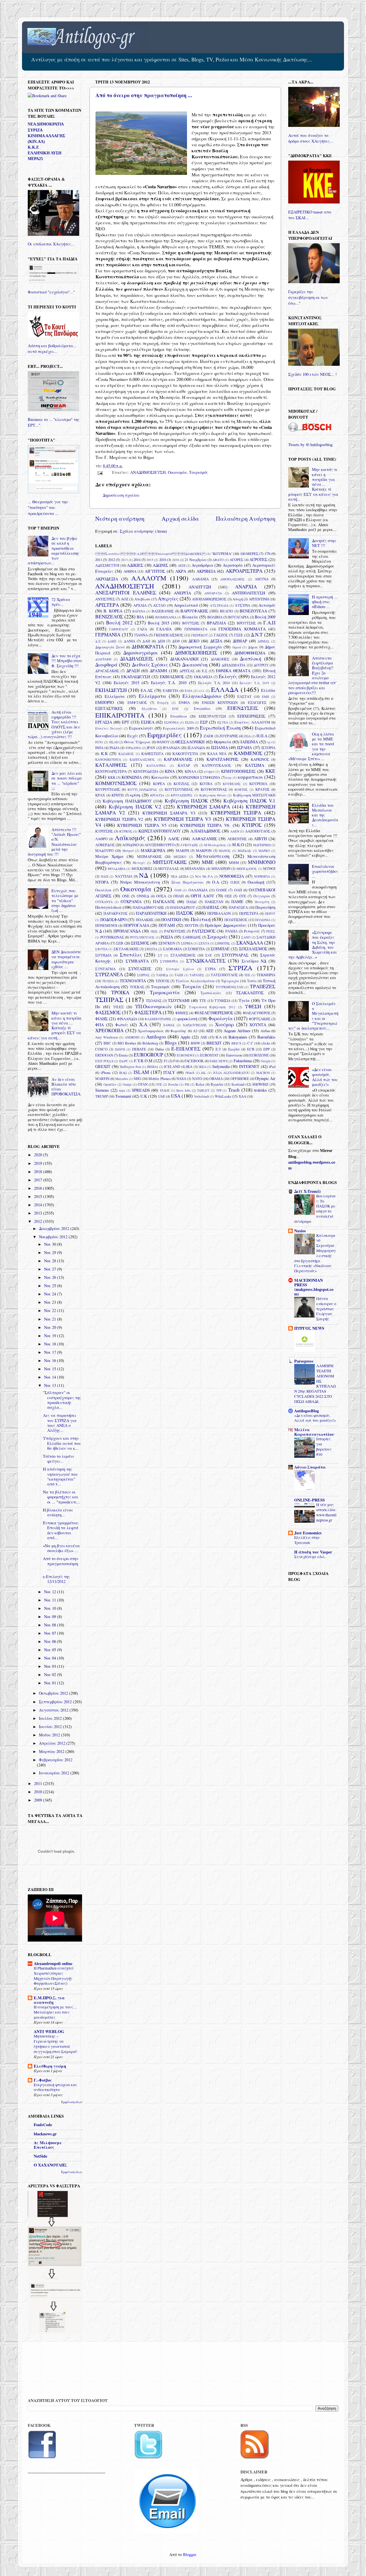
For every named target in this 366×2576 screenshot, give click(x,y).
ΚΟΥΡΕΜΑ (258, 784)
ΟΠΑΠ (178, 896)
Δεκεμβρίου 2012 (55, 1228)
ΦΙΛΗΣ (102, 1019)
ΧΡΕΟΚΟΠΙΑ (109, 1030)
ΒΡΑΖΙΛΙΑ (216, 623)
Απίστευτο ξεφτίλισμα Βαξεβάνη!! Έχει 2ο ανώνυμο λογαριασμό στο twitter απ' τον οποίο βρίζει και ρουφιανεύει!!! (312, 675)
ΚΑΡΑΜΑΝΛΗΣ (178, 759)
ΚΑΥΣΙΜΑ (255, 765)
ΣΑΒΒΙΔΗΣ (192, 937)
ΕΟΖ (175, 709)
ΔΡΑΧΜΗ (158, 671)
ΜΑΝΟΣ (225, 851)
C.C (250, 1043)
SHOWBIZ (260, 1084)
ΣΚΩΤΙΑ (151, 949)
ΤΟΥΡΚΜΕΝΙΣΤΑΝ (229, 987)
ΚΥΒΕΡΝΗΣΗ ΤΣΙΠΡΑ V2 (119, 819)
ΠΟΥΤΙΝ (192, 925)
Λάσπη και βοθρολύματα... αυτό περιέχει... (52, 349)
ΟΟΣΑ (161, 896)
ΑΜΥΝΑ (262, 579)
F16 (176, 1061)
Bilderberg (150, 1043)
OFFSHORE (240, 1079)
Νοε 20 (51, 1327)
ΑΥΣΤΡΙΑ (242, 605)
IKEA (203, 1067)
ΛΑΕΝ (235, 831)
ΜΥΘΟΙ (269, 868)
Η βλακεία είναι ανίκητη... (58, 1512)
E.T (218, 1049)
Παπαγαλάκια (108, 907)
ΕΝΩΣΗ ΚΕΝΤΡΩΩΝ (220, 702)
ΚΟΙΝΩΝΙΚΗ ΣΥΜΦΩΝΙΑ (199, 777)
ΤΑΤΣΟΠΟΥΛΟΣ (224, 975)
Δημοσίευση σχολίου (121, 495)
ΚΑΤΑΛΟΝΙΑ (156, 765)
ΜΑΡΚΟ (264, 851)
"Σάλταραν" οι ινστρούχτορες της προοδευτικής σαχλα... (62, 1400)
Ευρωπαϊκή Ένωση (220, 728)
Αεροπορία (233, 565)
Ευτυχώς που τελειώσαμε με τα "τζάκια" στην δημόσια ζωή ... (65, 900)
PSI (187, 1084)
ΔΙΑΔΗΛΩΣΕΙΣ (137, 659)
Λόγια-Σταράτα (310, 1467)
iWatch (190, 1073)
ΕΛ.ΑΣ (147, 690)
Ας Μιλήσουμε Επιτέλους (48, 2145)
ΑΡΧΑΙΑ (140, 605)
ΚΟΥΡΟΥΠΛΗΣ (108, 789)
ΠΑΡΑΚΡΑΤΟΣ (116, 913)
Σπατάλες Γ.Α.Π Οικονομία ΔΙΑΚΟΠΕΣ (150, 554)
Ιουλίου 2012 (51, 1718)
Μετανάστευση (213, 856)
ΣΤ (160, 955)
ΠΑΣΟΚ (185, 913)
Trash (234, 1090)
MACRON (263, 1073)
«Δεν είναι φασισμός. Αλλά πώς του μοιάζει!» (325, 1077)
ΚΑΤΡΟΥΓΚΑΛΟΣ (216, 765)
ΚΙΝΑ (170, 771)
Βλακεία (190, 617)
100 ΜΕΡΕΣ (249, 554)
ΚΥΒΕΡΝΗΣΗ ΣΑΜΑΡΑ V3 (169, 813)
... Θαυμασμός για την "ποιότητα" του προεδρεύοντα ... (48, 507)
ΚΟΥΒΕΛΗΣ (232, 784)
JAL (204, 1073)
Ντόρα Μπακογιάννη (140, 882)
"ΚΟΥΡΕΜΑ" (222, 554)
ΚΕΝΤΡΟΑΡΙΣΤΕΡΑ (111, 771)
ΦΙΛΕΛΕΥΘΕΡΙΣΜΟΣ (214, 1013)
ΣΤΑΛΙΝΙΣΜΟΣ (183, 955)
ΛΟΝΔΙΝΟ (130, 845)
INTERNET (249, 1066)
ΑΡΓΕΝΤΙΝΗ (259, 599)
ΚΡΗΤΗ (118, 795)
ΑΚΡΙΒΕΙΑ (206, 571)
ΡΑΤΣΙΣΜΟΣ (204, 931)
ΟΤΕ (243, 896)
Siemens (102, 1090)
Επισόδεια (179, 716)
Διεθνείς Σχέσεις (150, 665)
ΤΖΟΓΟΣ (163, 981)
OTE (159, 1084)
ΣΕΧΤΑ (204, 943)
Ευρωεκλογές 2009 (178, 728)
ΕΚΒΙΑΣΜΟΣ (172, 677)
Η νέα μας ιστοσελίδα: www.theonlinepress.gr (326, 1512)
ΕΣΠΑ (189, 722)
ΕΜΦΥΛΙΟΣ (137, 702)
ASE (204, 1037)
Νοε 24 (51, 1294)
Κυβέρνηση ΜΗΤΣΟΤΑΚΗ (254, 795)
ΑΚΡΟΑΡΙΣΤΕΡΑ (244, 571)
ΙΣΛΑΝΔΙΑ (196, 748)
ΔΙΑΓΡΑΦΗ (103, 659)
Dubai (160, 1049)
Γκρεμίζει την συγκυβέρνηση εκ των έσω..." (308, 297)
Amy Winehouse (107, 1037)
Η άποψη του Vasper (313, 1552)
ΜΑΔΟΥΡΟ (104, 850)
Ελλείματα (115, 696)
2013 (124, 560)
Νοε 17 (51, 1352)
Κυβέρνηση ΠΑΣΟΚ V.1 (249, 801)
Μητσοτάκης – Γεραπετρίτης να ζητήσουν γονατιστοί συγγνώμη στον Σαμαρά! (56, 2044)
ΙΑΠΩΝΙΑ (249, 742)
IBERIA (153, 1067)
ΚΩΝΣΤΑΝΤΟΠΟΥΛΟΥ (160, 831)
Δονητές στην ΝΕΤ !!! (324, 543)
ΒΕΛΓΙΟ (226, 611)
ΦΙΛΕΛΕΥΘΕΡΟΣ (257, 1013)
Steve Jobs (183, 1090)
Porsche (173, 1084)
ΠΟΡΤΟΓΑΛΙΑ (136, 925)
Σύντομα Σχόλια (180, 969)
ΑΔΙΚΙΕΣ (135, 565)
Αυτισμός (267, 605)
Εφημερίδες (165, 735)
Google (266, 1061)
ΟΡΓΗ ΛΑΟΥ (202, 896)
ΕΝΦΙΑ (184, 702)
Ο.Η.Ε (235, 882)
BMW (195, 1043)
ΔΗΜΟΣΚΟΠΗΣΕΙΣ (196, 653)
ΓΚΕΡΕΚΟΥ (200, 635)
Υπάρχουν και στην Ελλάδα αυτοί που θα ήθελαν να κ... (62, 1443)
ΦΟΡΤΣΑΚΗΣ (260, 1019)
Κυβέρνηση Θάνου (213, 795)
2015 (150, 560)
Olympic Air (265, 1078)
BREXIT (214, 1043)
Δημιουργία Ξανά (110, 647)
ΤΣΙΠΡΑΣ (109, 999)
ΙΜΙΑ (99, 748)
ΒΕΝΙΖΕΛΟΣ (109, 617)
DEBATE (139, 1049)
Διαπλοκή (251, 659)
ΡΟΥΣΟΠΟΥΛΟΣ (142, 937)
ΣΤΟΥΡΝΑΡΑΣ (235, 955)
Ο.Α (216, 882)
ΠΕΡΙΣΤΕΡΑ (249, 913)
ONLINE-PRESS (310, 1500)
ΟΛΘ (178, 890)
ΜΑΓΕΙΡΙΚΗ (262, 845)
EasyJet (234, 1049)
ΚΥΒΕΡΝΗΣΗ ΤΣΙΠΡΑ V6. (205, 825)
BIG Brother (127, 1043)
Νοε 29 (51, 1252)
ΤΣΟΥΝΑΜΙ (179, 1000)
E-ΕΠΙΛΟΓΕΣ (186, 1049)
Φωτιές (122, 1025)
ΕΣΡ (204, 722)
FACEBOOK (194, 1061)
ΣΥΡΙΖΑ (240, 968)
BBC (107, 1043)
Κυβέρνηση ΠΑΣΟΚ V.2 (135, 807)
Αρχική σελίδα (180, 519)
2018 (176, 560)
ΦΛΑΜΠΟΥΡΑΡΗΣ (158, 1019)
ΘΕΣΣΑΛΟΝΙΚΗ (190, 742)
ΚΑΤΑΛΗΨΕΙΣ (111, 765)
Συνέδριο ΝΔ (254, 961)
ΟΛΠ (238, 890)
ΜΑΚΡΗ (182, 850)
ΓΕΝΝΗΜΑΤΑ (196, 629)
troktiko (260, 1090)
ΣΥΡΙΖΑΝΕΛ (109, 974)
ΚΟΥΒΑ (206, 784)
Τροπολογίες (211, 993)
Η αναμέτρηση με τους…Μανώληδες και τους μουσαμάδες (55, 2012)
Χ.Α (143, 1024)
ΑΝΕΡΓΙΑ (182, 593)
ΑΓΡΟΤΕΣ (258, 559)
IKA (189, 1067)
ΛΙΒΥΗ (260, 839)
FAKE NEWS (219, 1061)
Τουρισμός (198, 472)
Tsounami (123, 1096)
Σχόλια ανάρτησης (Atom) (143, 531)
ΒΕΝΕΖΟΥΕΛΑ (253, 611)
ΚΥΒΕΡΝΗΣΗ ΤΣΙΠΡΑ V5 (142, 825)
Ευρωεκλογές (141, 728)
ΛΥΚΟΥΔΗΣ (189, 845)
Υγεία (244, 1000)
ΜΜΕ (208, 862)
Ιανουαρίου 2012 (55, 1773)
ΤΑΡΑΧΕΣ (197, 975)
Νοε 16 (51, 1360)
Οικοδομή (256, 882)
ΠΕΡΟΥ (270, 913)
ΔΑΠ (146, 641)
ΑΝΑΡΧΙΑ (246, 587)
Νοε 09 (51, 1617)
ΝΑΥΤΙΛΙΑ (124, 876)
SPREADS (141, 1090)
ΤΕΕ (247, 975)
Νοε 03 (51, 1666)
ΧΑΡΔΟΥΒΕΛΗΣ (195, 1025)
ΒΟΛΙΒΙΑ (215, 617)
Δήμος (253, 647)
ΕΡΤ (126, 722)
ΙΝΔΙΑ (115, 748)
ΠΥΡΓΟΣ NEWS (309, 1328)
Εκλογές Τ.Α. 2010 (169, 683)
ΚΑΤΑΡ (184, 765)
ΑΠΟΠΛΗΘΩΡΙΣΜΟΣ (209, 599)
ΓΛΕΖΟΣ (221, 635)
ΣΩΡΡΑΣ (143, 975)
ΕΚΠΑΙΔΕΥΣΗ (111, 690)
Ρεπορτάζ (252, 931)
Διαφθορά (106, 665)
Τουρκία (192, 986)
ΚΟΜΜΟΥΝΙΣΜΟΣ (116, 783)
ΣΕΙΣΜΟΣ (140, 943)
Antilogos (156, 1037)
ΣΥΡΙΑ (210, 969)
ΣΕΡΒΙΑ (187, 943)
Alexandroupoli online (53, 1963)
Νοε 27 (51, 1269)
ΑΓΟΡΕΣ (236, 560)
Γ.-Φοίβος (43, 2080)
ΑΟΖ (125, 599)
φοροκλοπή (187, 1019)
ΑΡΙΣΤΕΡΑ (107, 605)
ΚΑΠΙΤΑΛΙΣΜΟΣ (142, 759)
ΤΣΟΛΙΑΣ (154, 1001)
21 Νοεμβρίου (196, 560)
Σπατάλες (131, 955)
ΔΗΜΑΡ (240, 641)
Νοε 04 (51, 1658)
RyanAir (217, 1084)
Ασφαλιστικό (186, 605)
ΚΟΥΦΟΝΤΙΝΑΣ (214, 789)
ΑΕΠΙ (182, 565)
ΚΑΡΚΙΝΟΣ (260, 759)
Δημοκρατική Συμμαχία (200, 647)
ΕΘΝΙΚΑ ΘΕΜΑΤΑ (233, 671)
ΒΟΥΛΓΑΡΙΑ (238, 617)
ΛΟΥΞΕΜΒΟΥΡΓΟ (159, 845)
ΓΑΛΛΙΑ (164, 629)
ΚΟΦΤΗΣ (241, 789)
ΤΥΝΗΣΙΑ (222, 1001)
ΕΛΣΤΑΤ (244, 696)
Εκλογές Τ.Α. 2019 (254, 683)
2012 (112, 560)
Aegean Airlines (237, 1031)
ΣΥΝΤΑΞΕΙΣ (140, 969)
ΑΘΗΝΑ (130, 571)
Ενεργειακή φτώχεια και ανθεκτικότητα (55, 2087)
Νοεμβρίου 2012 (54, 1237)
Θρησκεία (223, 742)
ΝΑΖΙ (105, 876)
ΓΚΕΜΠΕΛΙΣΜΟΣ (169, 635)
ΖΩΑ (247, 736)
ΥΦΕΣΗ (253, 1006)
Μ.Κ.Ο (238, 845)
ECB (251, 1049)
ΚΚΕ (270, 771)
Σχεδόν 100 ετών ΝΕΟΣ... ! (313, 374)
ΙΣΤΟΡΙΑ (268, 748)
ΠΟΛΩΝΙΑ (263, 920)
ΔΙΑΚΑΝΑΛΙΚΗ (184, 659)
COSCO (101, 1049)
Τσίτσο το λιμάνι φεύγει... (58, 1459)
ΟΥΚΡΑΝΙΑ (131, 901)
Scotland (238, 1084)
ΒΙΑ (140, 617)
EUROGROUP (149, 1055)
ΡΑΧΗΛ (231, 931)
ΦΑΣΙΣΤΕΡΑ (148, 1012)
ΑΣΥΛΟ (159, 605)
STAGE (165, 1090)
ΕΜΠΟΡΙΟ (105, 702)
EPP (266, 1049)
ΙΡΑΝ (151, 748)
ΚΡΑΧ (100, 795)
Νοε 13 (51, 1385)
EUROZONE (259, 1055)
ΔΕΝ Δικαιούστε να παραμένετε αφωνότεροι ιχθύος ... (66, 959)
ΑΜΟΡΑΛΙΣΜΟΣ (232, 579)
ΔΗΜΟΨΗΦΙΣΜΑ (250, 653)
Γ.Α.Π (269, 623)
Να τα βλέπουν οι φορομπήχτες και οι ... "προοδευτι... (61, 1497)
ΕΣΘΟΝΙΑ (171, 722)
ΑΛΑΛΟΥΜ (149, 578)
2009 (39, 1800)
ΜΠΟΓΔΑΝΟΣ (247, 869)
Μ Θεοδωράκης (215, 845)
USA (176, 1096)
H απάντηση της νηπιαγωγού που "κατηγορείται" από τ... (60, 1476)
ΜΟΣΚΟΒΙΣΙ (142, 868)
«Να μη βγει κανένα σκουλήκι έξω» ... (61, 1548)
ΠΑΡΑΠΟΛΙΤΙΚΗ (151, 913)
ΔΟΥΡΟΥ (261, 665)
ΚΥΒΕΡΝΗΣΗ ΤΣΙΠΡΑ (236, 813)
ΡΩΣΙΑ (167, 937)
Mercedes (122, 1079)
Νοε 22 (51, 1310)
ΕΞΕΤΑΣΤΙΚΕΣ (109, 708)
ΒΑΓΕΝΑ (139, 611)
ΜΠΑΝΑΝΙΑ (195, 868)
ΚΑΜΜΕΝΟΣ (248, 753)
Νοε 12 (51, 1592)
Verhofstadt (201, 1096)
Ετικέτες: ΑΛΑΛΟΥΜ (252, 722)
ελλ (202, 691)
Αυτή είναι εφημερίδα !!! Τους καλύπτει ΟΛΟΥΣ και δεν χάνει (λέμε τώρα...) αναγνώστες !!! (54, 724)
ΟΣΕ (228, 896)
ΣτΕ (209, 955)
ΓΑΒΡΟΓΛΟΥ (119, 629)
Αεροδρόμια (202, 565)
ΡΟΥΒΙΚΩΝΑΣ (112, 937)
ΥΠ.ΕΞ (118, 1007)
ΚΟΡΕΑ (159, 784)
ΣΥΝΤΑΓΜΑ (105, 969)
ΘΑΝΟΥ (163, 742)
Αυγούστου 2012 (54, 1710)
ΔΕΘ (176, 641)
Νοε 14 (51, 1377)
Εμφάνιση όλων (72, 2102)
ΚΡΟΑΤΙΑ (157, 795)
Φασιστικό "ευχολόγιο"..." (51, 292)
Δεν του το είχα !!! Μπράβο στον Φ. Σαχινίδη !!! (67, 661)
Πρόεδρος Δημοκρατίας (226, 925)
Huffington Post (130, 1067)
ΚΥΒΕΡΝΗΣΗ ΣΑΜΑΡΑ (203, 807)
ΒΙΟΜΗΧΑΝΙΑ (166, 617)
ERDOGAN (104, 1055)
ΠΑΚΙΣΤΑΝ (214, 902)
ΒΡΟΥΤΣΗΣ (246, 623)
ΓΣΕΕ (239, 635)
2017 (39, 1180)
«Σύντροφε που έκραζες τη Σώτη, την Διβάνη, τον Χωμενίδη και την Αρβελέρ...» (313, 945)
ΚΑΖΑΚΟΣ (126, 754)
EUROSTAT (209, 1055)
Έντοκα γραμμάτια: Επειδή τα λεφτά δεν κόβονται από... (61, 1530)
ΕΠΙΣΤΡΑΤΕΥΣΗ (212, 716)
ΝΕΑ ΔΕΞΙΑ (180, 876)
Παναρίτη (262, 902)
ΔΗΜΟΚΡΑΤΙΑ (148, 647)
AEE (210, 1031)
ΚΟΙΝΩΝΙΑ (132, 777)
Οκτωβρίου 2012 (54, 1693)
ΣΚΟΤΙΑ (101, 949)
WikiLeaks (223, 1096)
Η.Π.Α (262, 736)
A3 (195, 1031)
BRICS (236, 1043)
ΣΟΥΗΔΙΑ (103, 955)
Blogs (171, 1043)
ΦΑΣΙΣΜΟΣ (108, 1012)
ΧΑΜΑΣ (169, 1025)
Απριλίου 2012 (53, 1743)
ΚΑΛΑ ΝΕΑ (217, 754)
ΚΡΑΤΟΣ (262, 789)
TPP (219, 1090)
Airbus (265, 1031)
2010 (39, 1792)
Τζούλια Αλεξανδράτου (195, 981)
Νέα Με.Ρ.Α (204, 876)
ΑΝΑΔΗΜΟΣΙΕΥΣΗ (148, 472)
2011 (99, 560)
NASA (181, 1079)
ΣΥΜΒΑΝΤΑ (137, 961)
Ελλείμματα (152, 696)
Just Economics (308, 1533)
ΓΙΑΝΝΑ (141, 635)
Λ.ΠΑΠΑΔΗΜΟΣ (205, 831)
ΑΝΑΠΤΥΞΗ (200, 587)
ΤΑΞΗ (179, 975)
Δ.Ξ (98, 641)
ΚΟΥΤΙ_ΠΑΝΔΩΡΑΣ (142, 789)
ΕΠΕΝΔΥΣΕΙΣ (243, 708)
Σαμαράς (217, 937)
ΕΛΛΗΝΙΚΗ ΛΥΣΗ (45, 153)
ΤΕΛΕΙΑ (108, 981)
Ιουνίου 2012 (51, 1727)
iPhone (106, 1073)
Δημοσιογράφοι (141, 653)
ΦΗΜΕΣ (182, 1013)
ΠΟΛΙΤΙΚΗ (171, 919)
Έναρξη (163, 703)
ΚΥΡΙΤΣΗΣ (104, 831)
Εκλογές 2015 (127, 683)
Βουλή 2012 (119, 623)
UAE (162, 1096)
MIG (137, 1079)
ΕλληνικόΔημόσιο (202, 696)
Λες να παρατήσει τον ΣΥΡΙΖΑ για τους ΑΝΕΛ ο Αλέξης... (60, 1423)
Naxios (300, 1231)
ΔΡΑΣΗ (133, 671)
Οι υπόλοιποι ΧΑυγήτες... (51, 244)
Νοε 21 (51, 1319)
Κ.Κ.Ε (33, 147)
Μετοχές (139, 863)
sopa (122, 1090)
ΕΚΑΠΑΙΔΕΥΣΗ (136, 677)
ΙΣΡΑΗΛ (244, 747)
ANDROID (132, 1037)
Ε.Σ (205, 671)
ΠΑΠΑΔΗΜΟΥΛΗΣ (148, 907)
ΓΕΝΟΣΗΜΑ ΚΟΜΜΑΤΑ (242, 629)
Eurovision (234, 1055)
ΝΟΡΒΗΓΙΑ (262, 876)
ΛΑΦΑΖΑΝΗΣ (204, 839)
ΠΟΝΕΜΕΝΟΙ (106, 925)
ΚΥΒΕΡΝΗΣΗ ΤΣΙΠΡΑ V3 (182, 819)
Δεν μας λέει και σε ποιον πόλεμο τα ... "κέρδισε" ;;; (67, 781)
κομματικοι (250, 777)
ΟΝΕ (126, 896)
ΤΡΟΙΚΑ (120, 992)
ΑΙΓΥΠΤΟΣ (155, 571)
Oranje (127, 1084)
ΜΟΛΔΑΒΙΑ (117, 869)
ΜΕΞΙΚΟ (180, 857)
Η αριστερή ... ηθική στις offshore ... (325, 602)
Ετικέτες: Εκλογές (109, 728)
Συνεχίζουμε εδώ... (310, 1557)
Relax (200, 1084)
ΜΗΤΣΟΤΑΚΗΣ (170, 862)
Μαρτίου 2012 (52, 1751)
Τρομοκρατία (165, 992)
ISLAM (141, 1072)
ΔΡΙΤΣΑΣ (187, 671)
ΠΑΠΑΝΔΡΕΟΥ (183, 907)
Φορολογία (221, 1018)
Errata (123, 1055)
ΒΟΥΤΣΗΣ (191, 623)
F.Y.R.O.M (143, 1061)
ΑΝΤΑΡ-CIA (213, 593)
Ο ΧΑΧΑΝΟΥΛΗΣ (50, 2165)
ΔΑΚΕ (112, 641)
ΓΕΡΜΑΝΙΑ (108, 635)
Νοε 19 (51, 1336)
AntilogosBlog (307, 1411)
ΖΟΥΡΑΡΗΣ (229, 736)
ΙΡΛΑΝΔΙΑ (171, 748)
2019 (39, 1163)
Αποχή (238, 599)
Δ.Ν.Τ (257, 635)
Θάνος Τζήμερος (137, 742)
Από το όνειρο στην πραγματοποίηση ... (144, 95)
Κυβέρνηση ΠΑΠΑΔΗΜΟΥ (127, 801)
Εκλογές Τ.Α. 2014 (214, 683)
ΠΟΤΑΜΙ (167, 925)
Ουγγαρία (262, 896)
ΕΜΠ (265, 697)
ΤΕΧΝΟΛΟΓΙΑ (133, 981)
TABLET (203, 1090)
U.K (144, 1096)
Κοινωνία (160, 777)
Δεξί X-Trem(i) (308, 1191)
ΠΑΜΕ (237, 901)
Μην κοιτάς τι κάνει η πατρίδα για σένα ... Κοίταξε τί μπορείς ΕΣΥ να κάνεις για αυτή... (55, 1025)
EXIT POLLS (104, 1061)
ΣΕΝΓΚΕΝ (167, 943)
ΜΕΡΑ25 (35, 159)
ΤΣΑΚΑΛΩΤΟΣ (250, 993)
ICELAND (172, 1067)
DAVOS (120, 1049)
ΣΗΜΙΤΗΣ (223, 943)
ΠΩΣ (154, 931)
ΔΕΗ (161, 641)
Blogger (189, 2554)
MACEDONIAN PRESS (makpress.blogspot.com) (314, 1287)
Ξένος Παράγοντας (188, 882)
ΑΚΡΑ (181, 571)
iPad (272, 1067)
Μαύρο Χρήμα (109, 856)
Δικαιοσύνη (195, 665)
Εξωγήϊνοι (149, 709)
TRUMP (102, 1096)
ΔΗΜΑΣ (264, 641)
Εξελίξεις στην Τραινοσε (307, 1540)
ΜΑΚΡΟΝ (204, 850)
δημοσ (237, 647)
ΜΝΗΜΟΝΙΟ (262, 862)
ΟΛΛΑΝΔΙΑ (198, 890)
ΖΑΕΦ (208, 736)
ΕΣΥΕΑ (223, 722)
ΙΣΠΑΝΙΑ (219, 747)
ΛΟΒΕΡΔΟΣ (105, 845)
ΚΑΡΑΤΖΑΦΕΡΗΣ (222, 759)
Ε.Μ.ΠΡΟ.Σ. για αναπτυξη (49, 2000)
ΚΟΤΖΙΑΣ (181, 784)
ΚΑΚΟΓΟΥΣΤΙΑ (185, 754)
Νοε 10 (51, 1608)
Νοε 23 (51, 1302)
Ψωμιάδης (178, 1031)
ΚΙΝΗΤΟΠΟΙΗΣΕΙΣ (238, 771)
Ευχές (133, 736)
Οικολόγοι (103, 890)
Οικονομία (177, 472)
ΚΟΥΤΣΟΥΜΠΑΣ (179, 789)
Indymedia (221, 1066)
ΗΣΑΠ (114, 742)
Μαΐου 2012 (50, 1735)
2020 (39, 1155)
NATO (197, 1079)
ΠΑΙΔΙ (191, 902)
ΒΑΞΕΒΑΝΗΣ (163, 611)
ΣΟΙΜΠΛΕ (220, 949)
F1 (166, 1061)
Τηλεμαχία (230, 981)
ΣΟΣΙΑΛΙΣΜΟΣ (253, 949)
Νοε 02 (51, 1675)
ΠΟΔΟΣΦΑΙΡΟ (113, 919)
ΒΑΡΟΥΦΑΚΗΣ (194, 611)
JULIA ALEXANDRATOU (231, 1073)
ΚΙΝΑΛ (190, 771)
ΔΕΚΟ (194, 641)
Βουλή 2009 (265, 617)
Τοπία (252, 981)
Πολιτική (201, 919)
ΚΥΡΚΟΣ (126, 831)
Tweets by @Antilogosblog (310, 445)
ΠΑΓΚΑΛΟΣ (164, 901)
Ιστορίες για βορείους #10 (324, 1446)
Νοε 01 (51, 1683)
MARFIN (102, 1079)
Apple (185, 1037)
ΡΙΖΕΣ (271, 931)
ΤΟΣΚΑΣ (137, 987)
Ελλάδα (268, 690)
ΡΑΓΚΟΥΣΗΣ (175, 931)
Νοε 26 (51, 1277)
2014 (137, 560)
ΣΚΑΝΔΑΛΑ (250, 943)
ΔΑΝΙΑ (130, 641)
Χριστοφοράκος (151, 1031)
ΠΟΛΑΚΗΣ (145, 920)
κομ (229, 777)
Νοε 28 (51, 1261)
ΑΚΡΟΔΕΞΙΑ (107, 579)
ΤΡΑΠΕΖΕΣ (263, 986)
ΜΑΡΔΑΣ (244, 851)
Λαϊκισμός (130, 838)
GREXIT (103, 1066)
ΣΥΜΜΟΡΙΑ (169, 961)
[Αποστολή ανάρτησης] (100, 472)
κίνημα (209, 771)
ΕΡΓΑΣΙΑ (104, 722)
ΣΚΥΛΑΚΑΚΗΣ (126, 949)
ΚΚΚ (112, 777)
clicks (266, 1043)
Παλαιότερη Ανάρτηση (246, 519)
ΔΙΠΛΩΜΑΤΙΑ (233, 665)
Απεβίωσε (142, 599)
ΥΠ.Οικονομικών (153, 1006)
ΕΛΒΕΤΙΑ (171, 690)
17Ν (267, 554)
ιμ (269, 742)
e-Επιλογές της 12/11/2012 (56, 1579)
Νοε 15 (51, 1369)
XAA (242, 1096)
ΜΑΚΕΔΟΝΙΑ (153, 850)
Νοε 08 (51, 1625)
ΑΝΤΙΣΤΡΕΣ (105, 599)
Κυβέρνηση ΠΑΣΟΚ (186, 801)
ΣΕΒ (120, 943)
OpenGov (110, 1084)
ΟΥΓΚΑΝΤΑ (104, 902)
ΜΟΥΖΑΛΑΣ (169, 868)
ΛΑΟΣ (174, 839)
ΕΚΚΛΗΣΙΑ (203, 677)
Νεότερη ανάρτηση (120, 519)
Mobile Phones (159, 1079)
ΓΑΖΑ (142, 629)
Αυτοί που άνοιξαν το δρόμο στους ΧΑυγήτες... (311, 138)
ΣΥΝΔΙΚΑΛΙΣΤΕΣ (206, 961)
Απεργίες (168, 599)
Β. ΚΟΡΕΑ (113, 611)
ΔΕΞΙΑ (216, 641)
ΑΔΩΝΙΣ (160, 565)
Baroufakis (266, 1037)
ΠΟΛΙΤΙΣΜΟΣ (236, 920)
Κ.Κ (104, 753)
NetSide (40, 2156)
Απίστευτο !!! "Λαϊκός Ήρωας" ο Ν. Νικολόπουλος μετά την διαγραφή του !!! (54, 842)
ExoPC (124, 1061)
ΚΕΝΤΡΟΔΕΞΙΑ (146, 771)
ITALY (169, 1072)
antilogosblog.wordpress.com (312, 1165)
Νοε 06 (51, 1641)
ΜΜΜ (234, 862)
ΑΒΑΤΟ (218, 560)
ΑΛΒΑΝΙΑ (200, 579)
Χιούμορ (224, 1024)
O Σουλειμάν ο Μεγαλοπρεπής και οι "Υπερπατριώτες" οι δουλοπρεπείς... (313, 1016)
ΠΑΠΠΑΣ (211, 907)
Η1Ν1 (99, 742)
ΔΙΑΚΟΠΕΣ (220, 659)
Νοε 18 (51, 1344)
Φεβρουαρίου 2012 (56, 1760)
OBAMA (216, 1079)
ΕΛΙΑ (189, 691)
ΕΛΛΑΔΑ (225, 689)
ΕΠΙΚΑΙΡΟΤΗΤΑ (120, 715)
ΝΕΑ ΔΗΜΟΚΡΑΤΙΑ (46, 124)
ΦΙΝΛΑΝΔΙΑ (127, 1019)
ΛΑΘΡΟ (101, 839)
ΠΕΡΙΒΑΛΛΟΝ (219, 913)
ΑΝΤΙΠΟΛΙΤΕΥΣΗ (248, 593)
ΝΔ (144, 875)
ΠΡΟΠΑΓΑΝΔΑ (127, 931)
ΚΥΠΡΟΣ (252, 825)
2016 (163, 560)
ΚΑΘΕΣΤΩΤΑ (152, 754)
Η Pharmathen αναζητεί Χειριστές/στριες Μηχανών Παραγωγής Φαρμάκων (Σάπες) (54, 1976)
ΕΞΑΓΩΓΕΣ (257, 702)
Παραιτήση (265, 907)
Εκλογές (228, 676)
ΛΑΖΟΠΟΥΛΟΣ (258, 831)
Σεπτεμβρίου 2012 (56, 1702)
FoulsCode (43, 2125)
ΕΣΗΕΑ (148, 722)
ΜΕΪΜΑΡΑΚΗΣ (149, 856)
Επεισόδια (202, 708)
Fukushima (243, 1061)
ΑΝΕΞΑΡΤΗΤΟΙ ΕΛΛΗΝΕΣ (126, 593)
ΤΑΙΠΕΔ (162, 975)
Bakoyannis (238, 1037)
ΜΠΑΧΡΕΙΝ (221, 868)
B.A (219, 1037)
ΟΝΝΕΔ (143, 896)
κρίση (135, 795)
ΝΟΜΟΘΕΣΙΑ (232, 876)
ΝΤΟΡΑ (102, 882)
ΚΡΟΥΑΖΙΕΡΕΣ (182, 795)
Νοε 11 (51, 1600)
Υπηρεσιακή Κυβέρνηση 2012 (212, 1007)
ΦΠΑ (100, 1025)
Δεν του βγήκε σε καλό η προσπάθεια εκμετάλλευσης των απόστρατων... (53, 551)
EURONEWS (186, 1055)
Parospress (304, 1361)
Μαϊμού (128, 851)
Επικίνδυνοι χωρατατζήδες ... (325, 871)
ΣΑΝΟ (246, 937)
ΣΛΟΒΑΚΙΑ (172, 949)
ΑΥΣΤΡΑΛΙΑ (219, 605)
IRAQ (123, 1073)
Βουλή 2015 (159, 623)
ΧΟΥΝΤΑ (258, 1025)
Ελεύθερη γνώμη (50, 2066)
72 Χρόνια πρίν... (61, 602)
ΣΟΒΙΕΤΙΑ (196, 949)
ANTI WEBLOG (49, 2031)
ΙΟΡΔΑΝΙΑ (133, 748)
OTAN (143, 1084)
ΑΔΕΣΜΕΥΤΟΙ (107, 565)
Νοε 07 (51, 1633)
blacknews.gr (45, 2134)
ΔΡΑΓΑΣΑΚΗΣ (107, 671)
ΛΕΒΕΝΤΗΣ (237, 839)
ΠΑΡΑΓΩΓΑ (238, 907)
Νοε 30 (51, 1244)
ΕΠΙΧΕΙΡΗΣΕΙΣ (251, 716)
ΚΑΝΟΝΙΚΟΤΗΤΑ (108, 759)
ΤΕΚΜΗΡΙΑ (266, 975)
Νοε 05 (51, 1650)
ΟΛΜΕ (222, 890)
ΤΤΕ (203, 1001)
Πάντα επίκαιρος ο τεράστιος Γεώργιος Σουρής (326, 1309)
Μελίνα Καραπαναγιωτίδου (314, 1432)
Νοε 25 (51, 1286)
